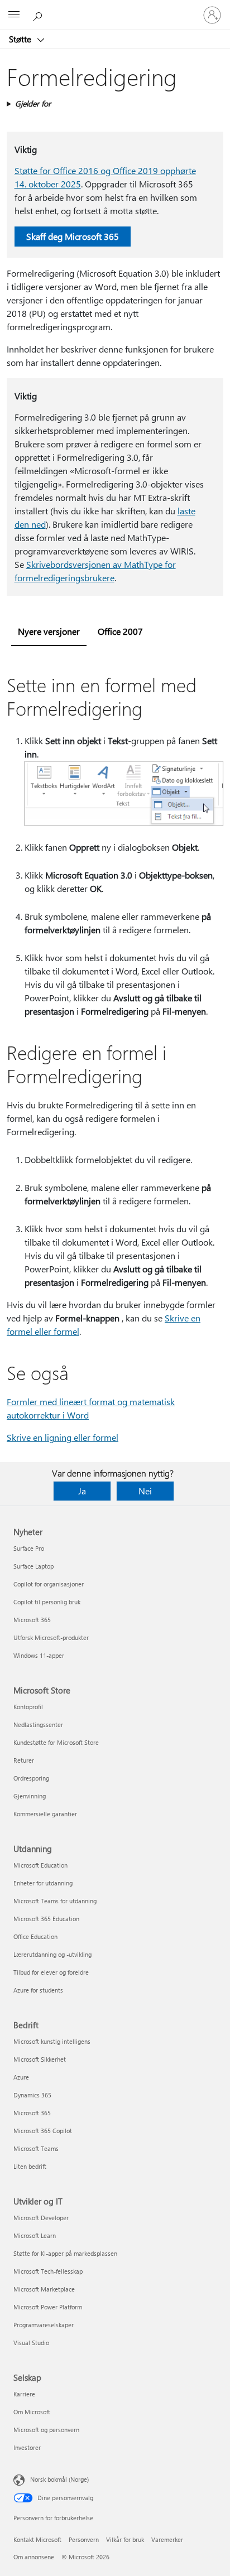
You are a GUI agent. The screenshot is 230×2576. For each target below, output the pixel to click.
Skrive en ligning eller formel (63, 1437)
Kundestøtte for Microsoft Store (56, 1742)
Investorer (27, 2447)
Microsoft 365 (32, 1620)
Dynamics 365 (32, 2095)
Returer (24, 1760)
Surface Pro (29, 1548)
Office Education (35, 1936)
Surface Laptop (33, 1566)
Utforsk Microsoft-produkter (51, 1637)
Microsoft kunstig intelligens (52, 2041)
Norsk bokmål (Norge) (59, 2479)
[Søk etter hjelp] (39, 15)
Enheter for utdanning (43, 1883)
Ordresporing (31, 1778)
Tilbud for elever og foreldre (51, 1972)
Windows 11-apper (39, 1655)
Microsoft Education (40, 1865)
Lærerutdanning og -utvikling (52, 1954)
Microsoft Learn (35, 2235)
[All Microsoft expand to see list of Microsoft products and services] (14, 15)
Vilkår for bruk (125, 2539)
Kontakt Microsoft (37, 2539)
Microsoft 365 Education (46, 1919)
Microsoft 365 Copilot (43, 2131)
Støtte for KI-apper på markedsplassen (65, 2253)
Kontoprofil (28, 1707)
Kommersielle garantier (45, 1814)
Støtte (21, 39)
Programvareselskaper (44, 2325)
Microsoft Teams (36, 2148)
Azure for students (38, 1990)
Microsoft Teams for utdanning (55, 1901)
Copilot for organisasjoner (49, 1584)
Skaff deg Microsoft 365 (73, 236)
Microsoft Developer (41, 2218)
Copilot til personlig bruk (47, 1602)
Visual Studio (31, 2343)
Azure (21, 2077)
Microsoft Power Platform (48, 2307)
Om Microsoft (32, 2412)
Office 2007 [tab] (120, 631)
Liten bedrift (30, 2166)
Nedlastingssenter (38, 1724)
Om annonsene (34, 2557)
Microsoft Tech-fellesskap (48, 2271)
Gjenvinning (30, 1796)
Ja (82, 1491)
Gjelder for (33, 103)
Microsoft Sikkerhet (40, 2059)
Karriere (24, 2394)
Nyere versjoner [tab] (49, 631)
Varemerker (167, 2539)
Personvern (84, 2539)
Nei (145, 1491)
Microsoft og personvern (46, 2430)
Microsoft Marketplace (44, 2289)
